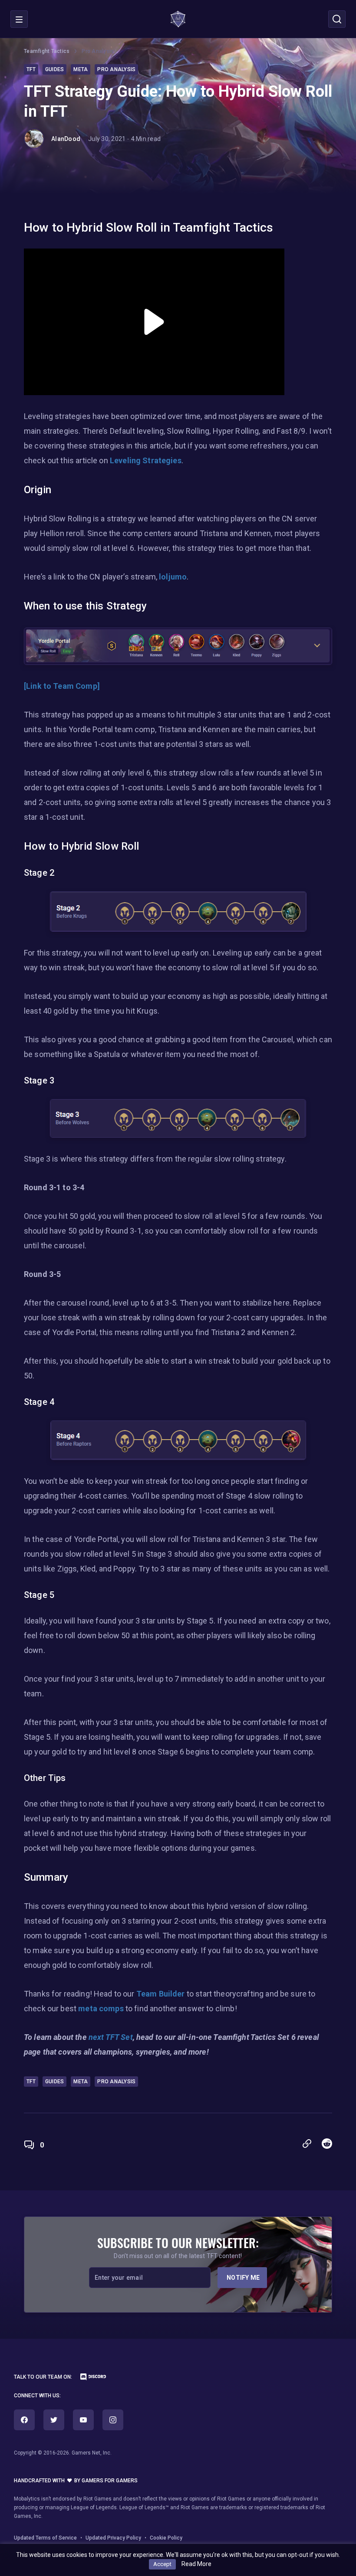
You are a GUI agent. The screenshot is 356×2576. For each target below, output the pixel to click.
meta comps (101, 2008)
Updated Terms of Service (45, 2538)
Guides (55, 69)
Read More (196, 2564)
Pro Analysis (98, 51)
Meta (81, 69)
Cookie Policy (166, 2538)
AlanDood (66, 139)
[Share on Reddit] (327, 2144)
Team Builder (161, 1994)
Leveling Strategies (146, 460)
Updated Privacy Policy (113, 2538)
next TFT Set (111, 2037)
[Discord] (90, 2378)
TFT (31, 69)
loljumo (173, 577)
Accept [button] (162, 2564)
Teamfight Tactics (47, 51)
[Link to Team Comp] (62, 686)
